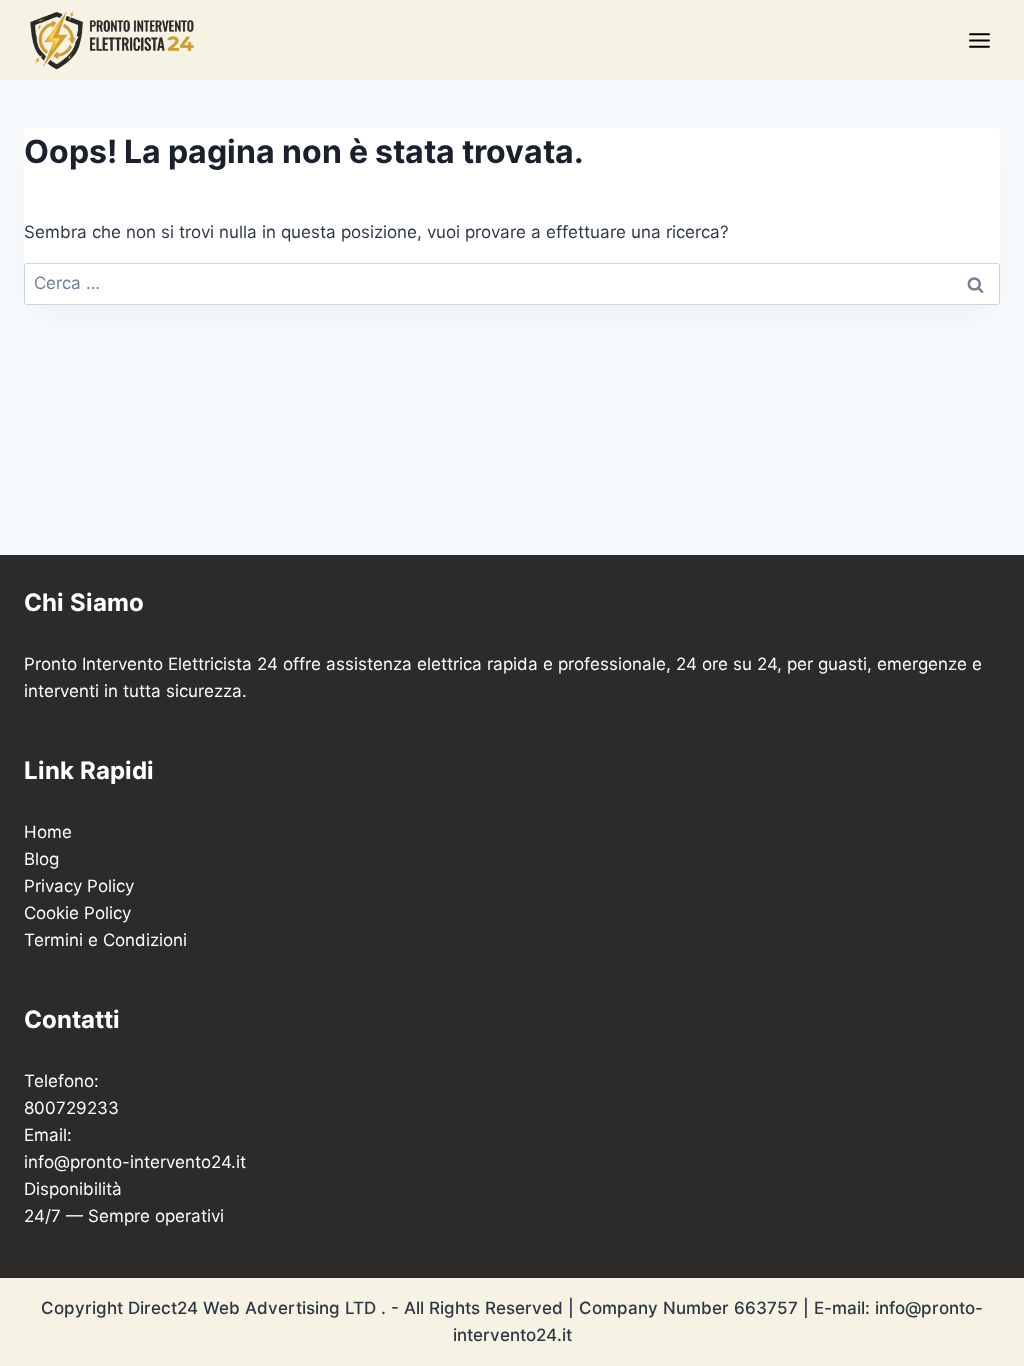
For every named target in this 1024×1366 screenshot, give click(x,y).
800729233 (71, 1108)
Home (48, 832)
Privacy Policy (79, 886)
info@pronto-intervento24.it (135, 1162)
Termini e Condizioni (105, 940)
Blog (41, 859)
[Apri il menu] (979, 40)
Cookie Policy (77, 913)
